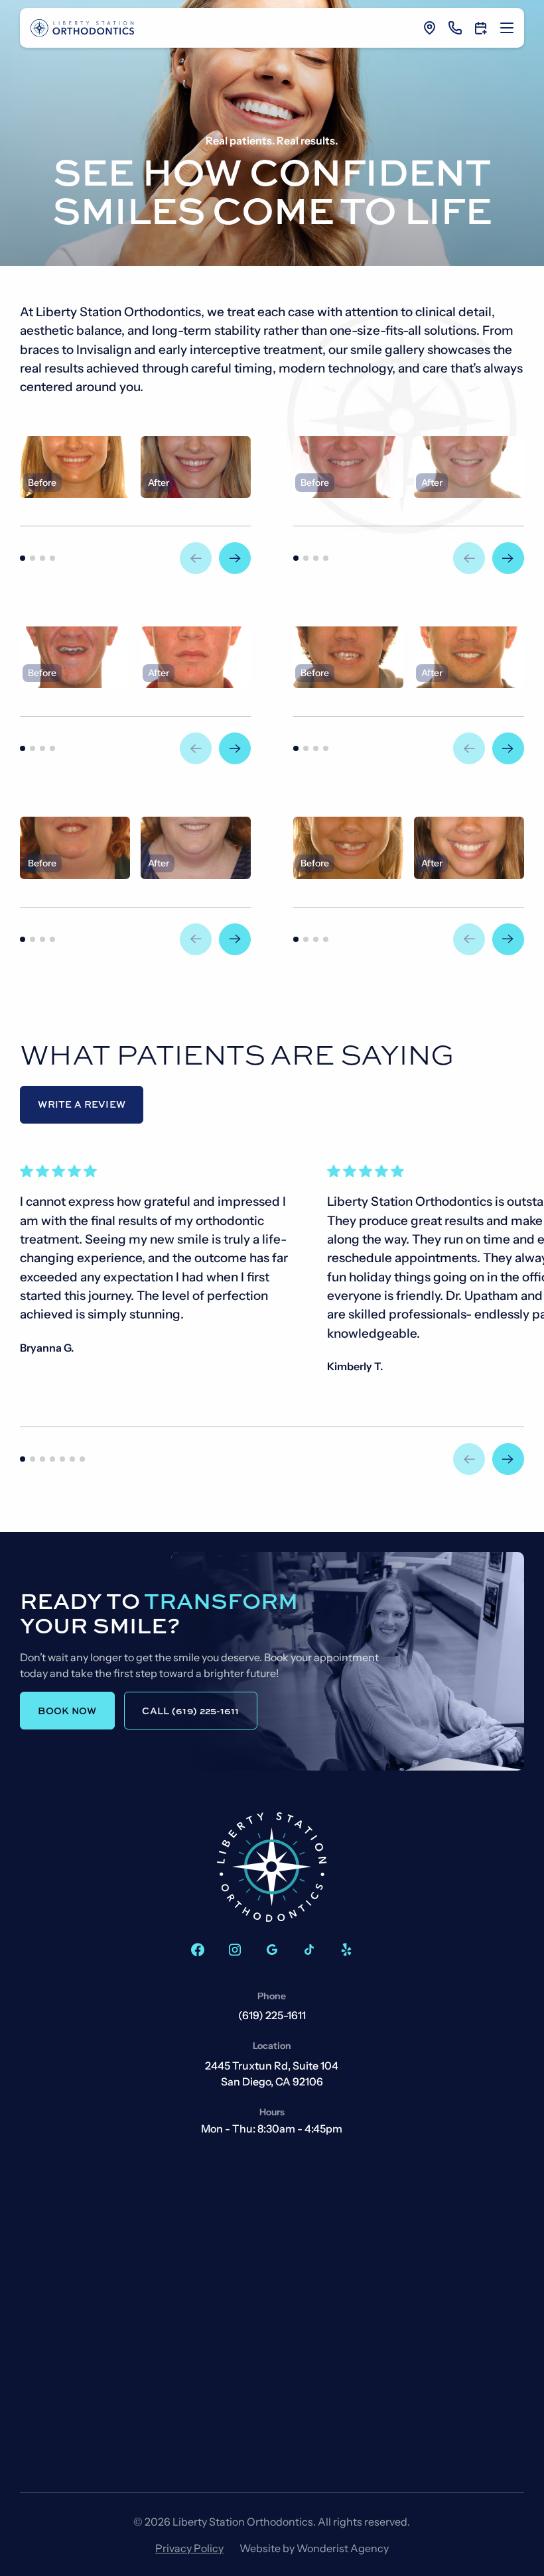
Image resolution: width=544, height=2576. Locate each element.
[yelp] (346, 1950)
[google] (272, 1950)
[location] (430, 28)
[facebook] (198, 1950)
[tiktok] (309, 1950)
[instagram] (235, 1950)
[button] (507, 28)
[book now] (481, 28)
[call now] (455, 28)
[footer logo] (272, 1867)
